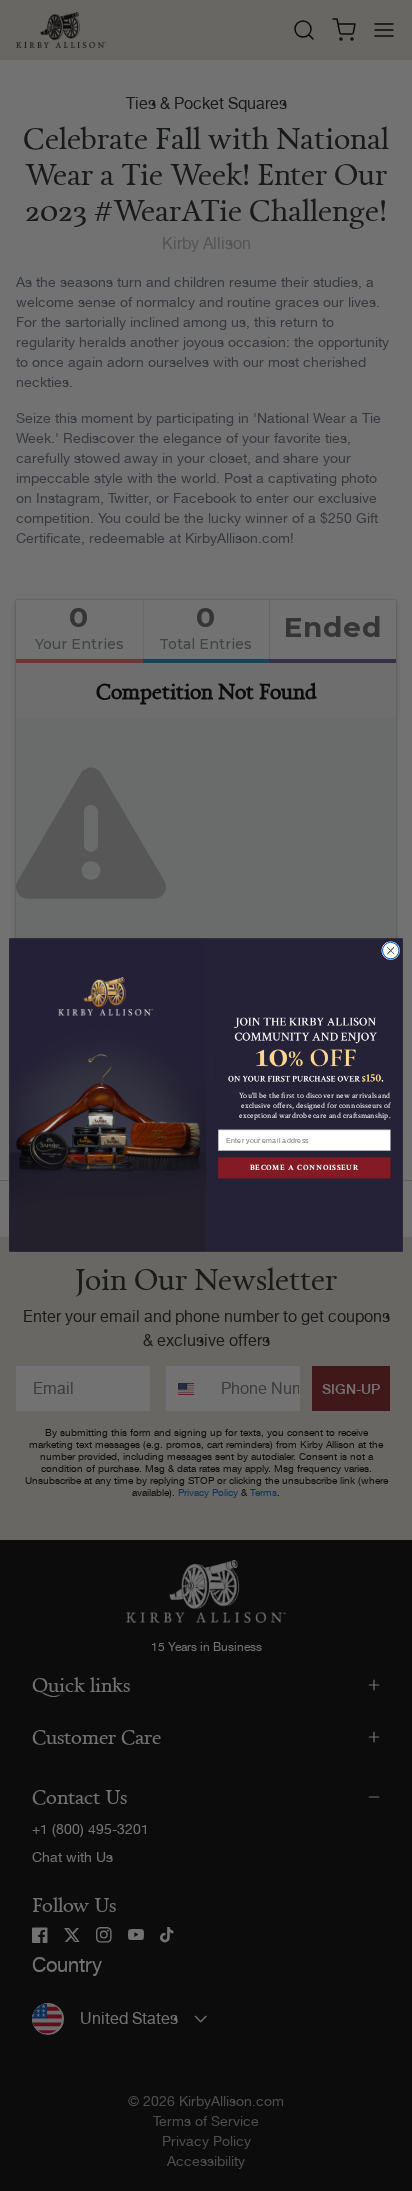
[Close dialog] (391, 951)
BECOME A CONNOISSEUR (305, 1168)
